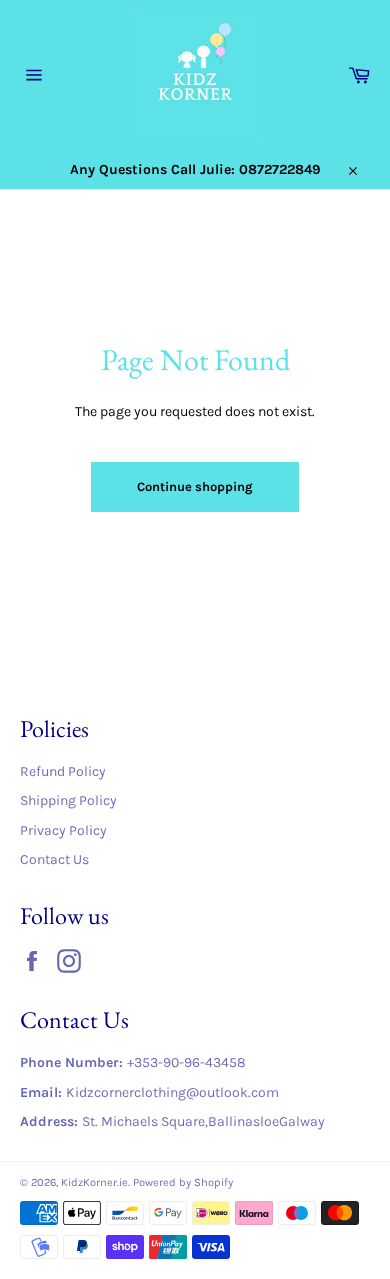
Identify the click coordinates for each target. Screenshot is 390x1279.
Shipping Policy (68, 800)
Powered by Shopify (183, 1182)
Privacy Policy (63, 830)
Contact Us (54, 859)
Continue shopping (195, 486)
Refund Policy (63, 771)
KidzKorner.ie (94, 1182)
